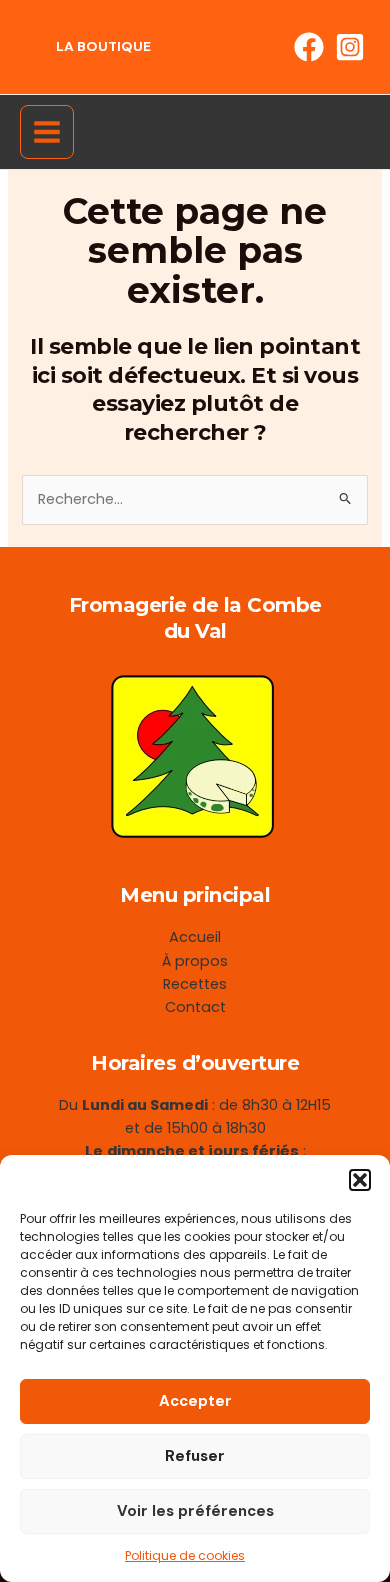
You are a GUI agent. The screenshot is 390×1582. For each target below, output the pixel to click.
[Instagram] (350, 47)
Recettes (195, 984)
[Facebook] (309, 47)
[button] (360, 1180)
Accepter (195, 1401)
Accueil (195, 937)
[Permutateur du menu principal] (47, 132)
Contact (195, 1007)
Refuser (195, 1456)
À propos (195, 961)
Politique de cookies (185, 1555)
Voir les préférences (195, 1511)
